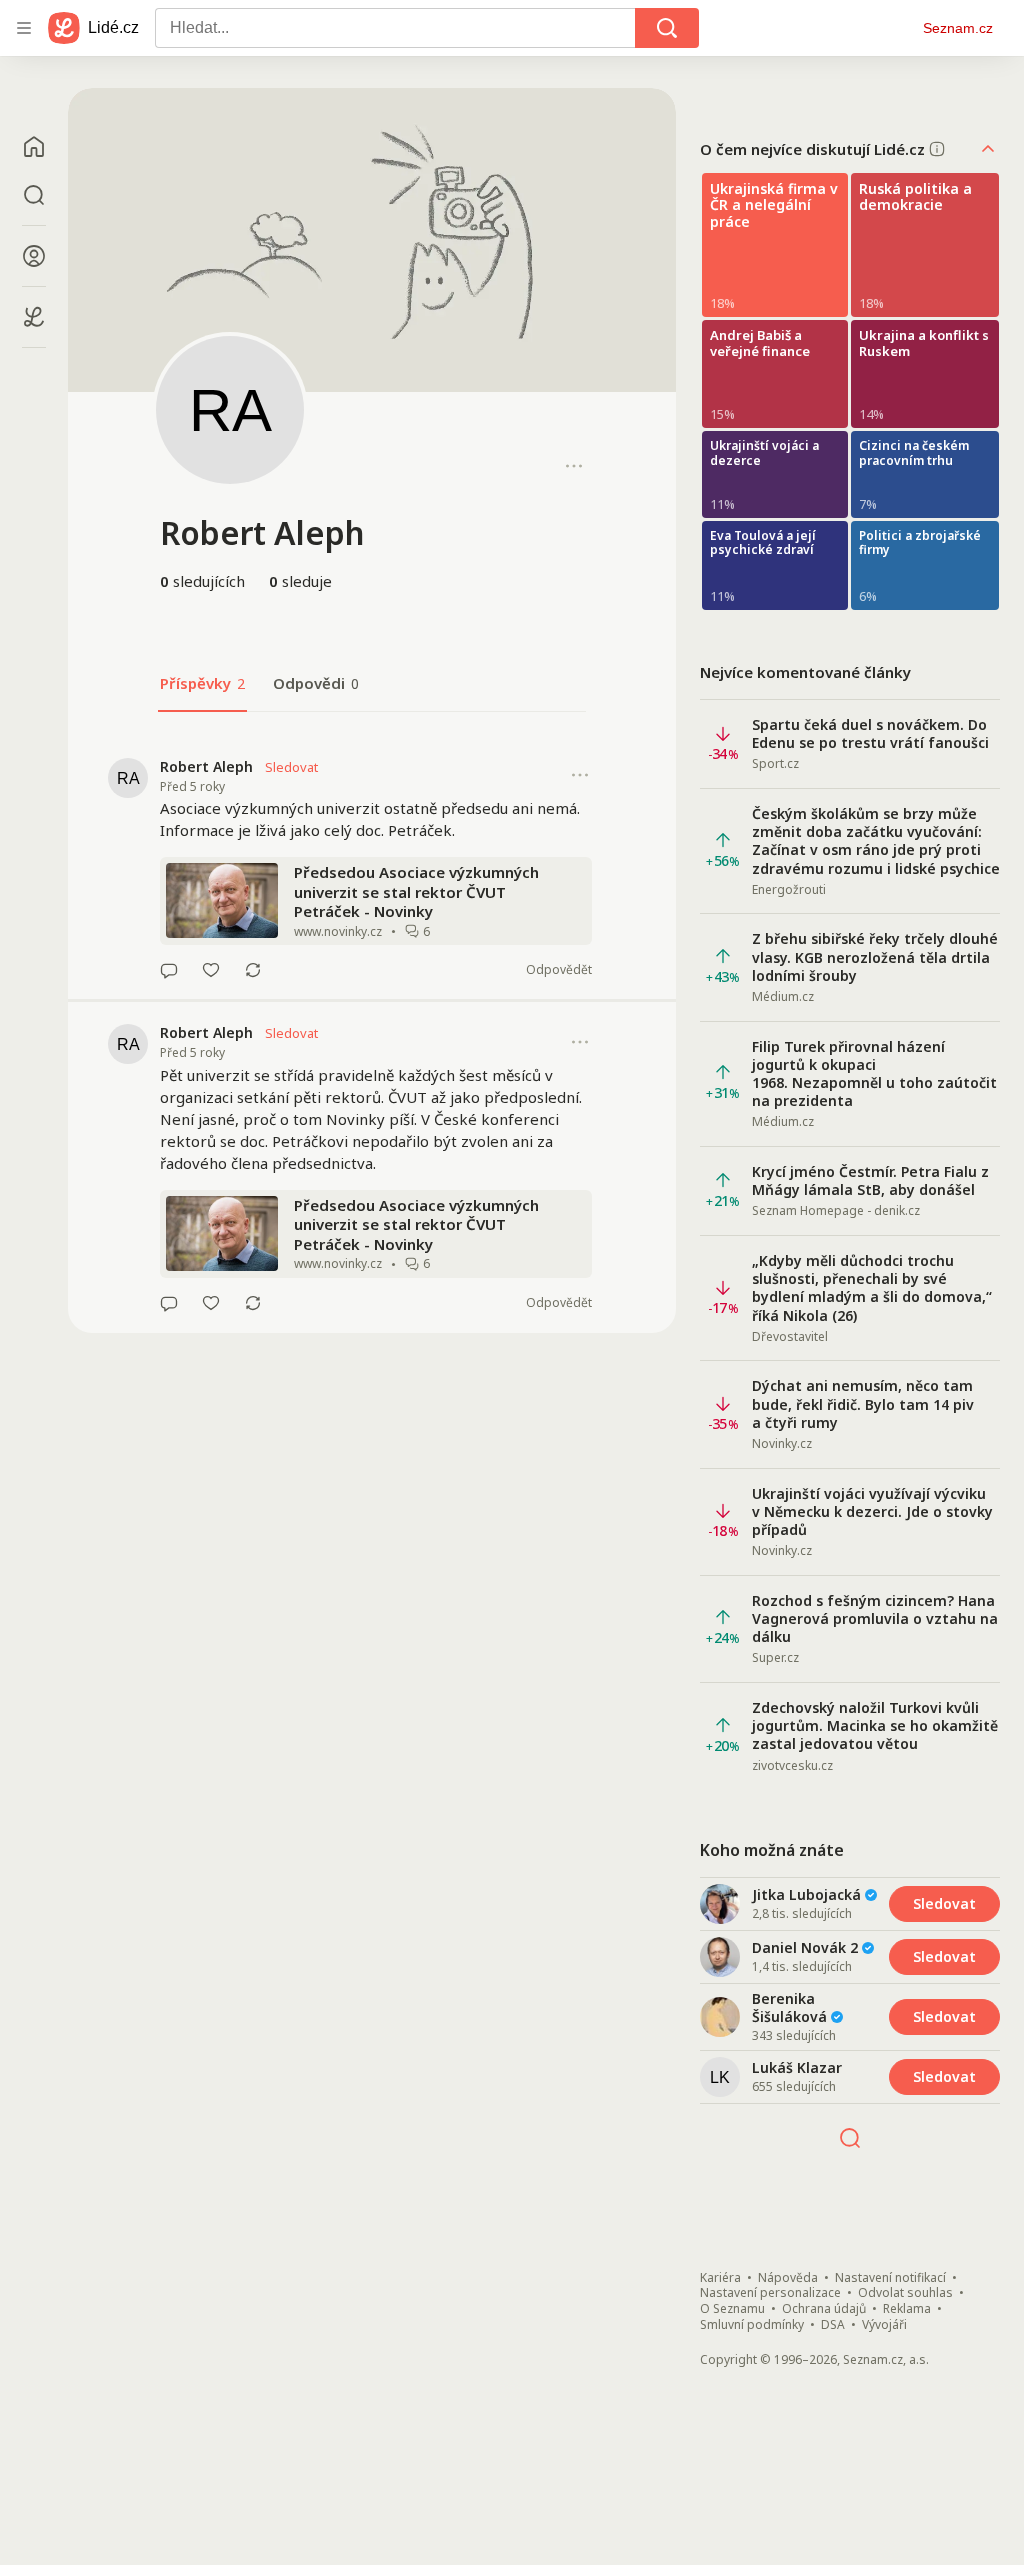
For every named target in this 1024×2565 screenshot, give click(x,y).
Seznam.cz (958, 28)
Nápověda (788, 2278)
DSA (833, 2325)
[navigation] (24, 28)
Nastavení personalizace (770, 2293)
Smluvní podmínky (752, 2325)
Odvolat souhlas (905, 2293)
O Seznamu (732, 2309)
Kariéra (720, 2278)
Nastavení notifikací (890, 2278)
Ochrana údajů (824, 2309)
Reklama (907, 2309)
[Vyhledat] (667, 28)
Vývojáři (884, 2325)
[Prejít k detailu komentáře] (169, 970)
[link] (372, 868)
